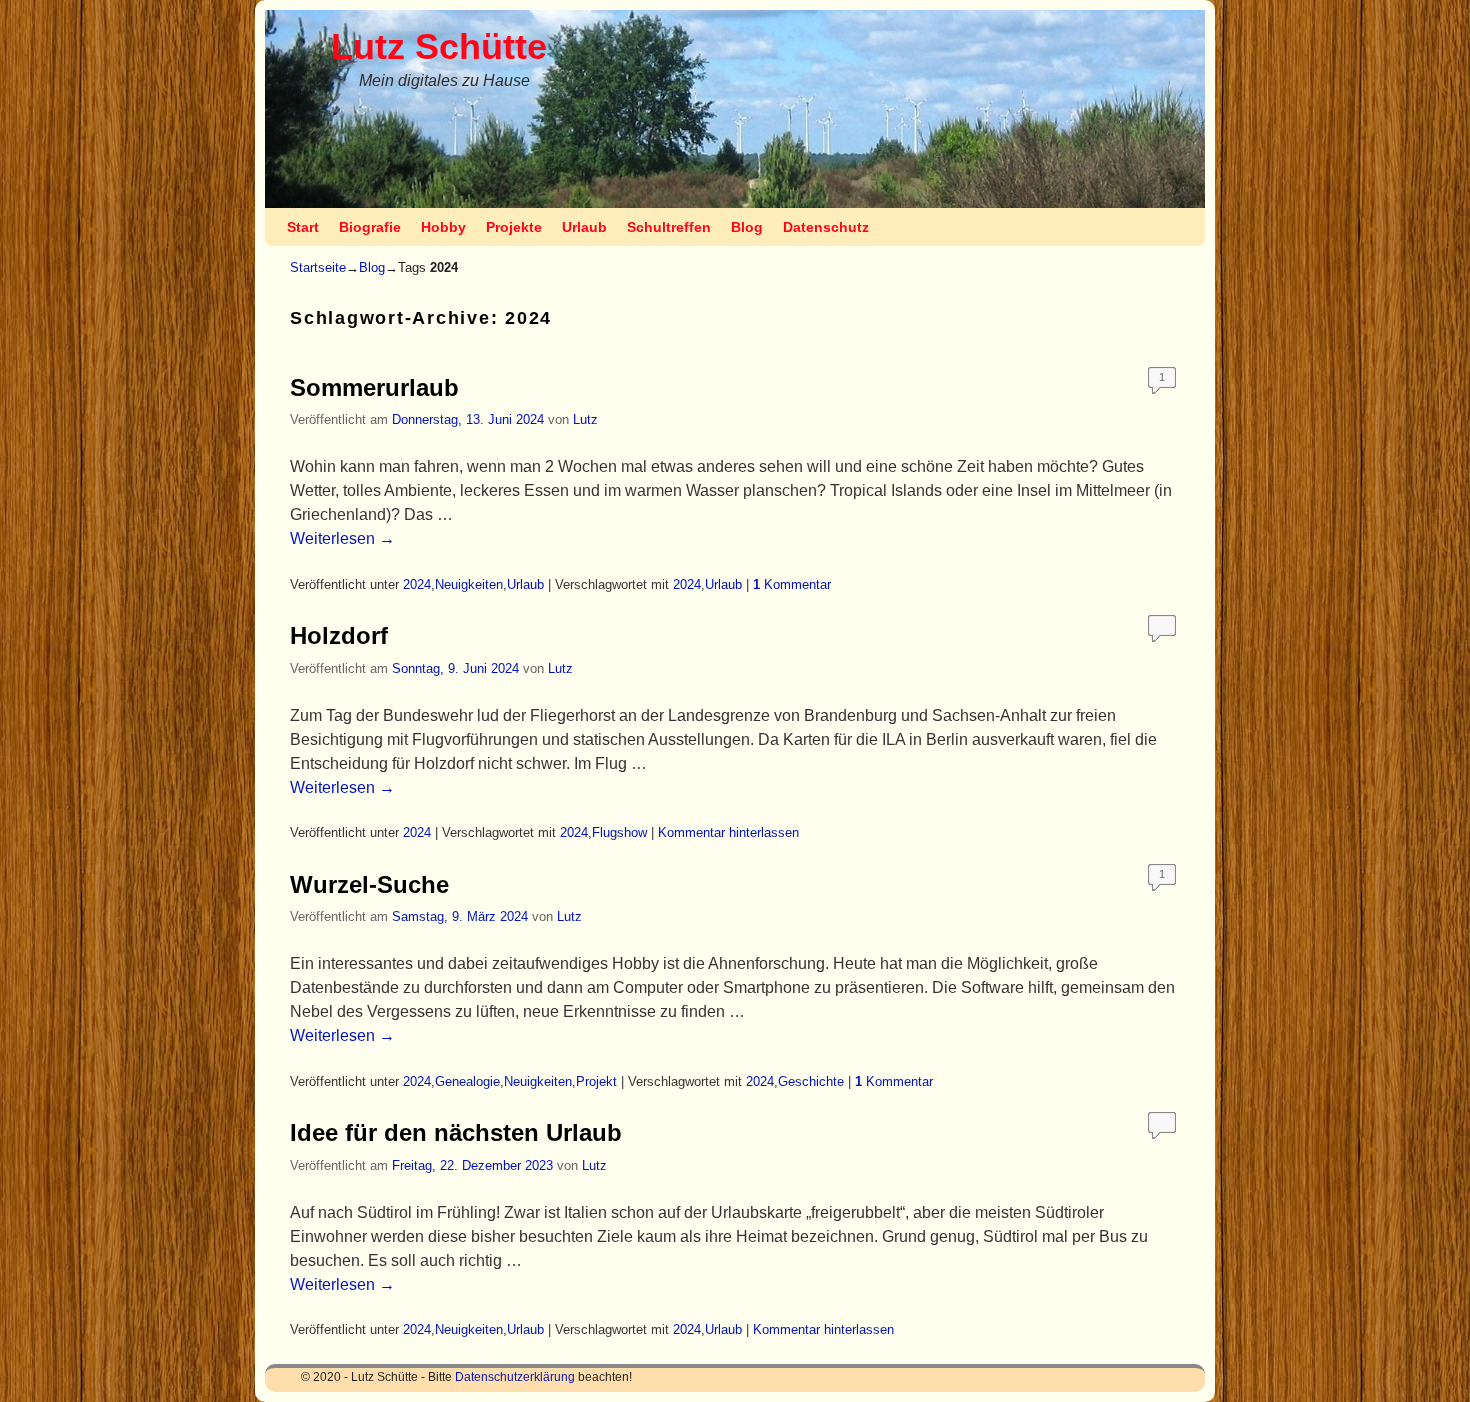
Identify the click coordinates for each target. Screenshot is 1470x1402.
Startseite (318, 267)
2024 (417, 584)
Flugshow (619, 832)
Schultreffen (669, 227)
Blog (747, 227)
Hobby (443, 227)
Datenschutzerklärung (515, 1377)
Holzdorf (339, 635)
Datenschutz (826, 227)
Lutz (585, 419)
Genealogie (467, 1081)
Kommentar (792, 584)
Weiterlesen (342, 538)
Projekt (596, 1081)
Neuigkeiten (469, 584)
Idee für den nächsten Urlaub (456, 1132)
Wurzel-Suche (369, 884)
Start (303, 227)
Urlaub (584, 227)
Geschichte (811, 1081)
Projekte (514, 227)
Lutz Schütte (439, 46)
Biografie (370, 227)
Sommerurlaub (374, 387)
